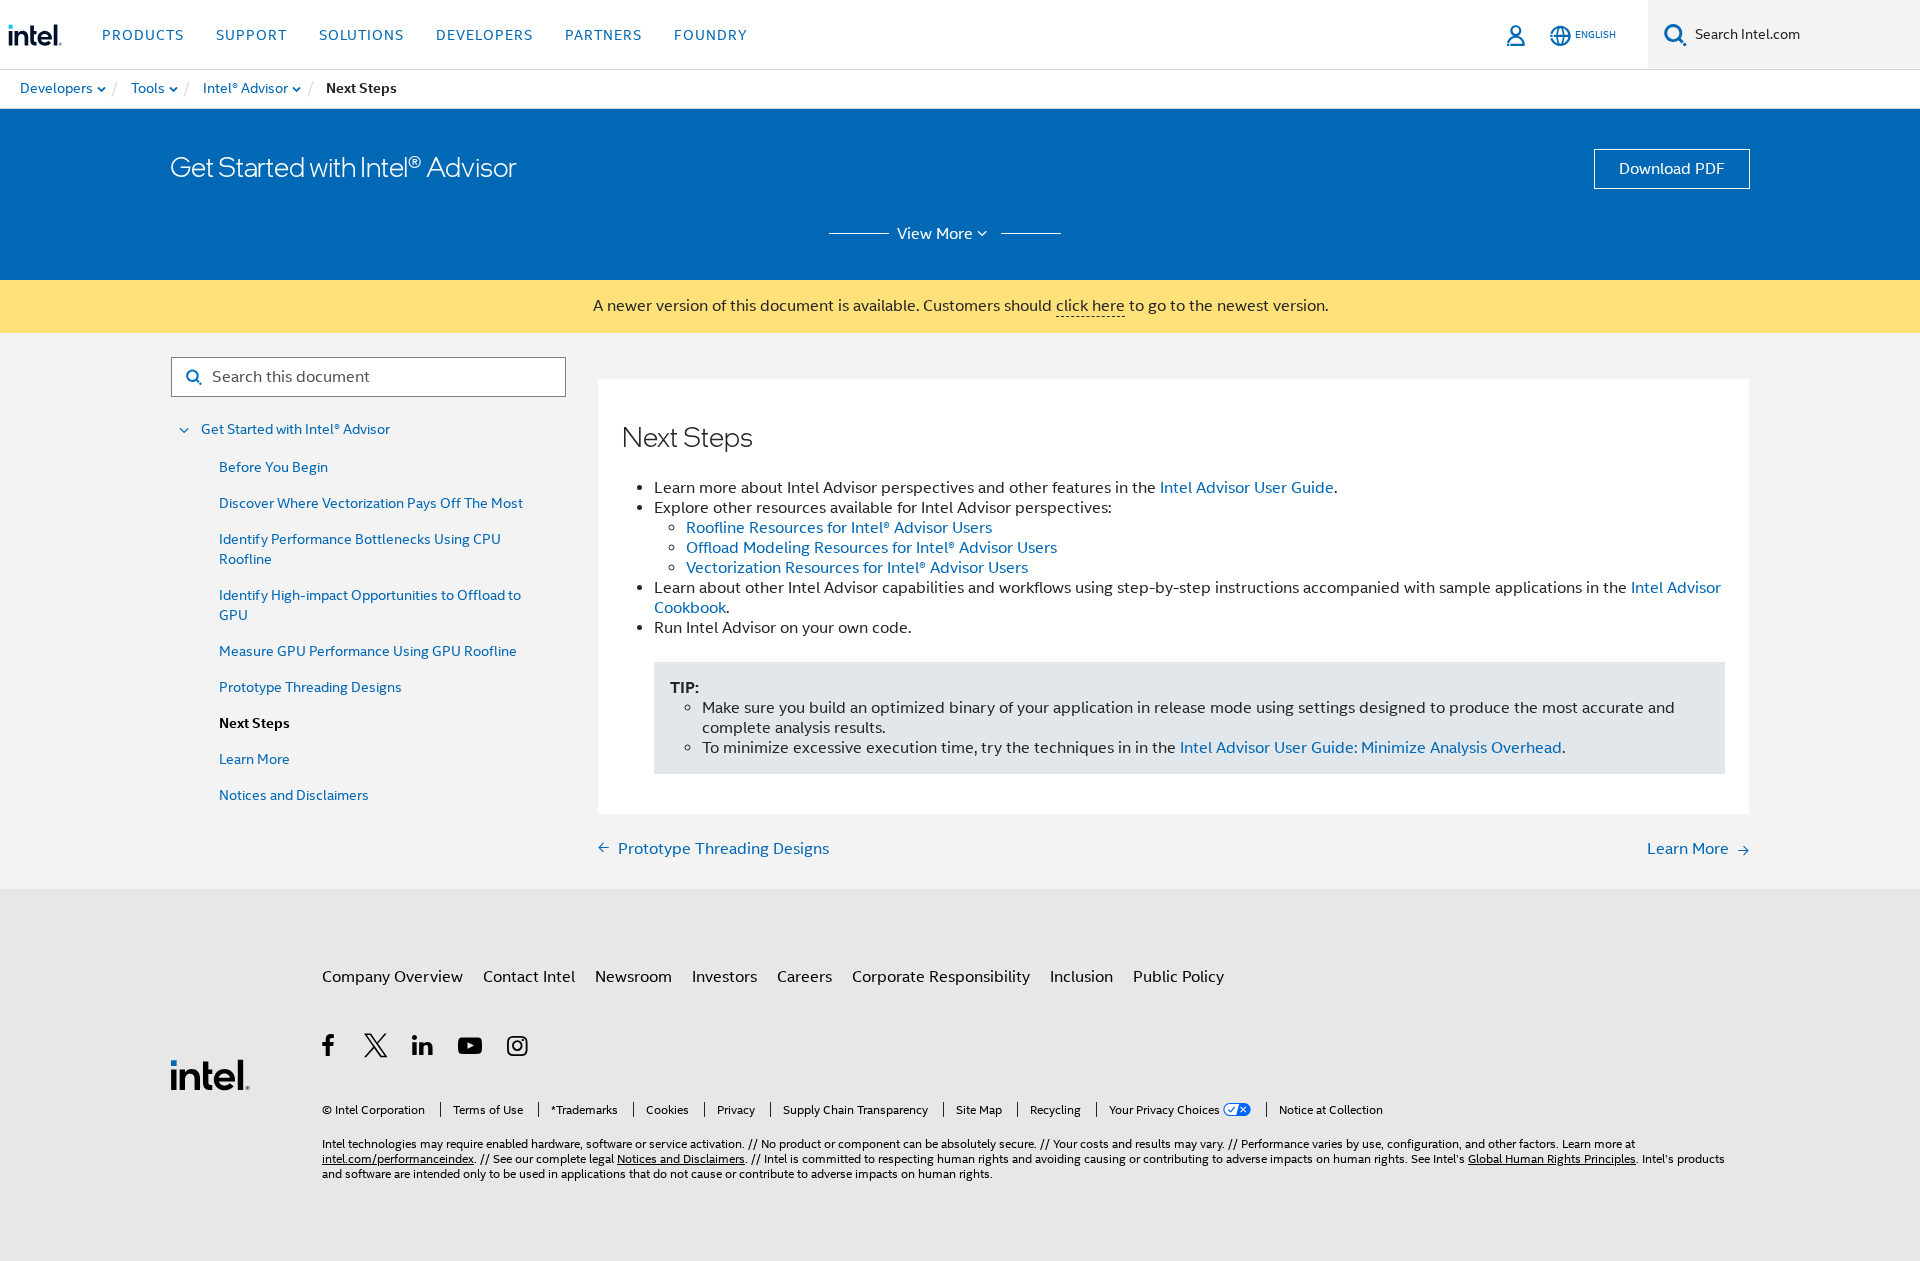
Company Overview (392, 977)
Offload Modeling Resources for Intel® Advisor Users (871, 548)
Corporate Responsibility (941, 977)
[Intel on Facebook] (329, 1049)
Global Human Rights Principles (1552, 1158)
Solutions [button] (361, 35)
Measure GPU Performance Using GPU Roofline (368, 651)
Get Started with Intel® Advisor (295, 429)
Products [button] (143, 35)
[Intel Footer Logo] (210, 1074)
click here (1090, 306)
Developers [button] (484, 35)
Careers (804, 977)
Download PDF (1672, 169)
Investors (724, 977)
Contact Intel (529, 977)
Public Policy (1178, 977)
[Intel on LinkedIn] (423, 1049)
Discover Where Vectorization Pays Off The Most (371, 503)
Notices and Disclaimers (294, 795)
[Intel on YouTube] (471, 1049)
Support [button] (251, 35)
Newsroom (633, 977)
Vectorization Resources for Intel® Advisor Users (857, 568)
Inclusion (1081, 977)
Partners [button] (603, 35)
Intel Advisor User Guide (1247, 488)
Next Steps (254, 723)
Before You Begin (273, 467)
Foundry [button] (711, 35)
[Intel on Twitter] (376, 1049)
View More (935, 234)
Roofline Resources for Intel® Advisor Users (839, 528)
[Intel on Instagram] (518, 1049)
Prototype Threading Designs (310, 687)
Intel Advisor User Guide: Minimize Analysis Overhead (1371, 748)
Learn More (254, 759)
